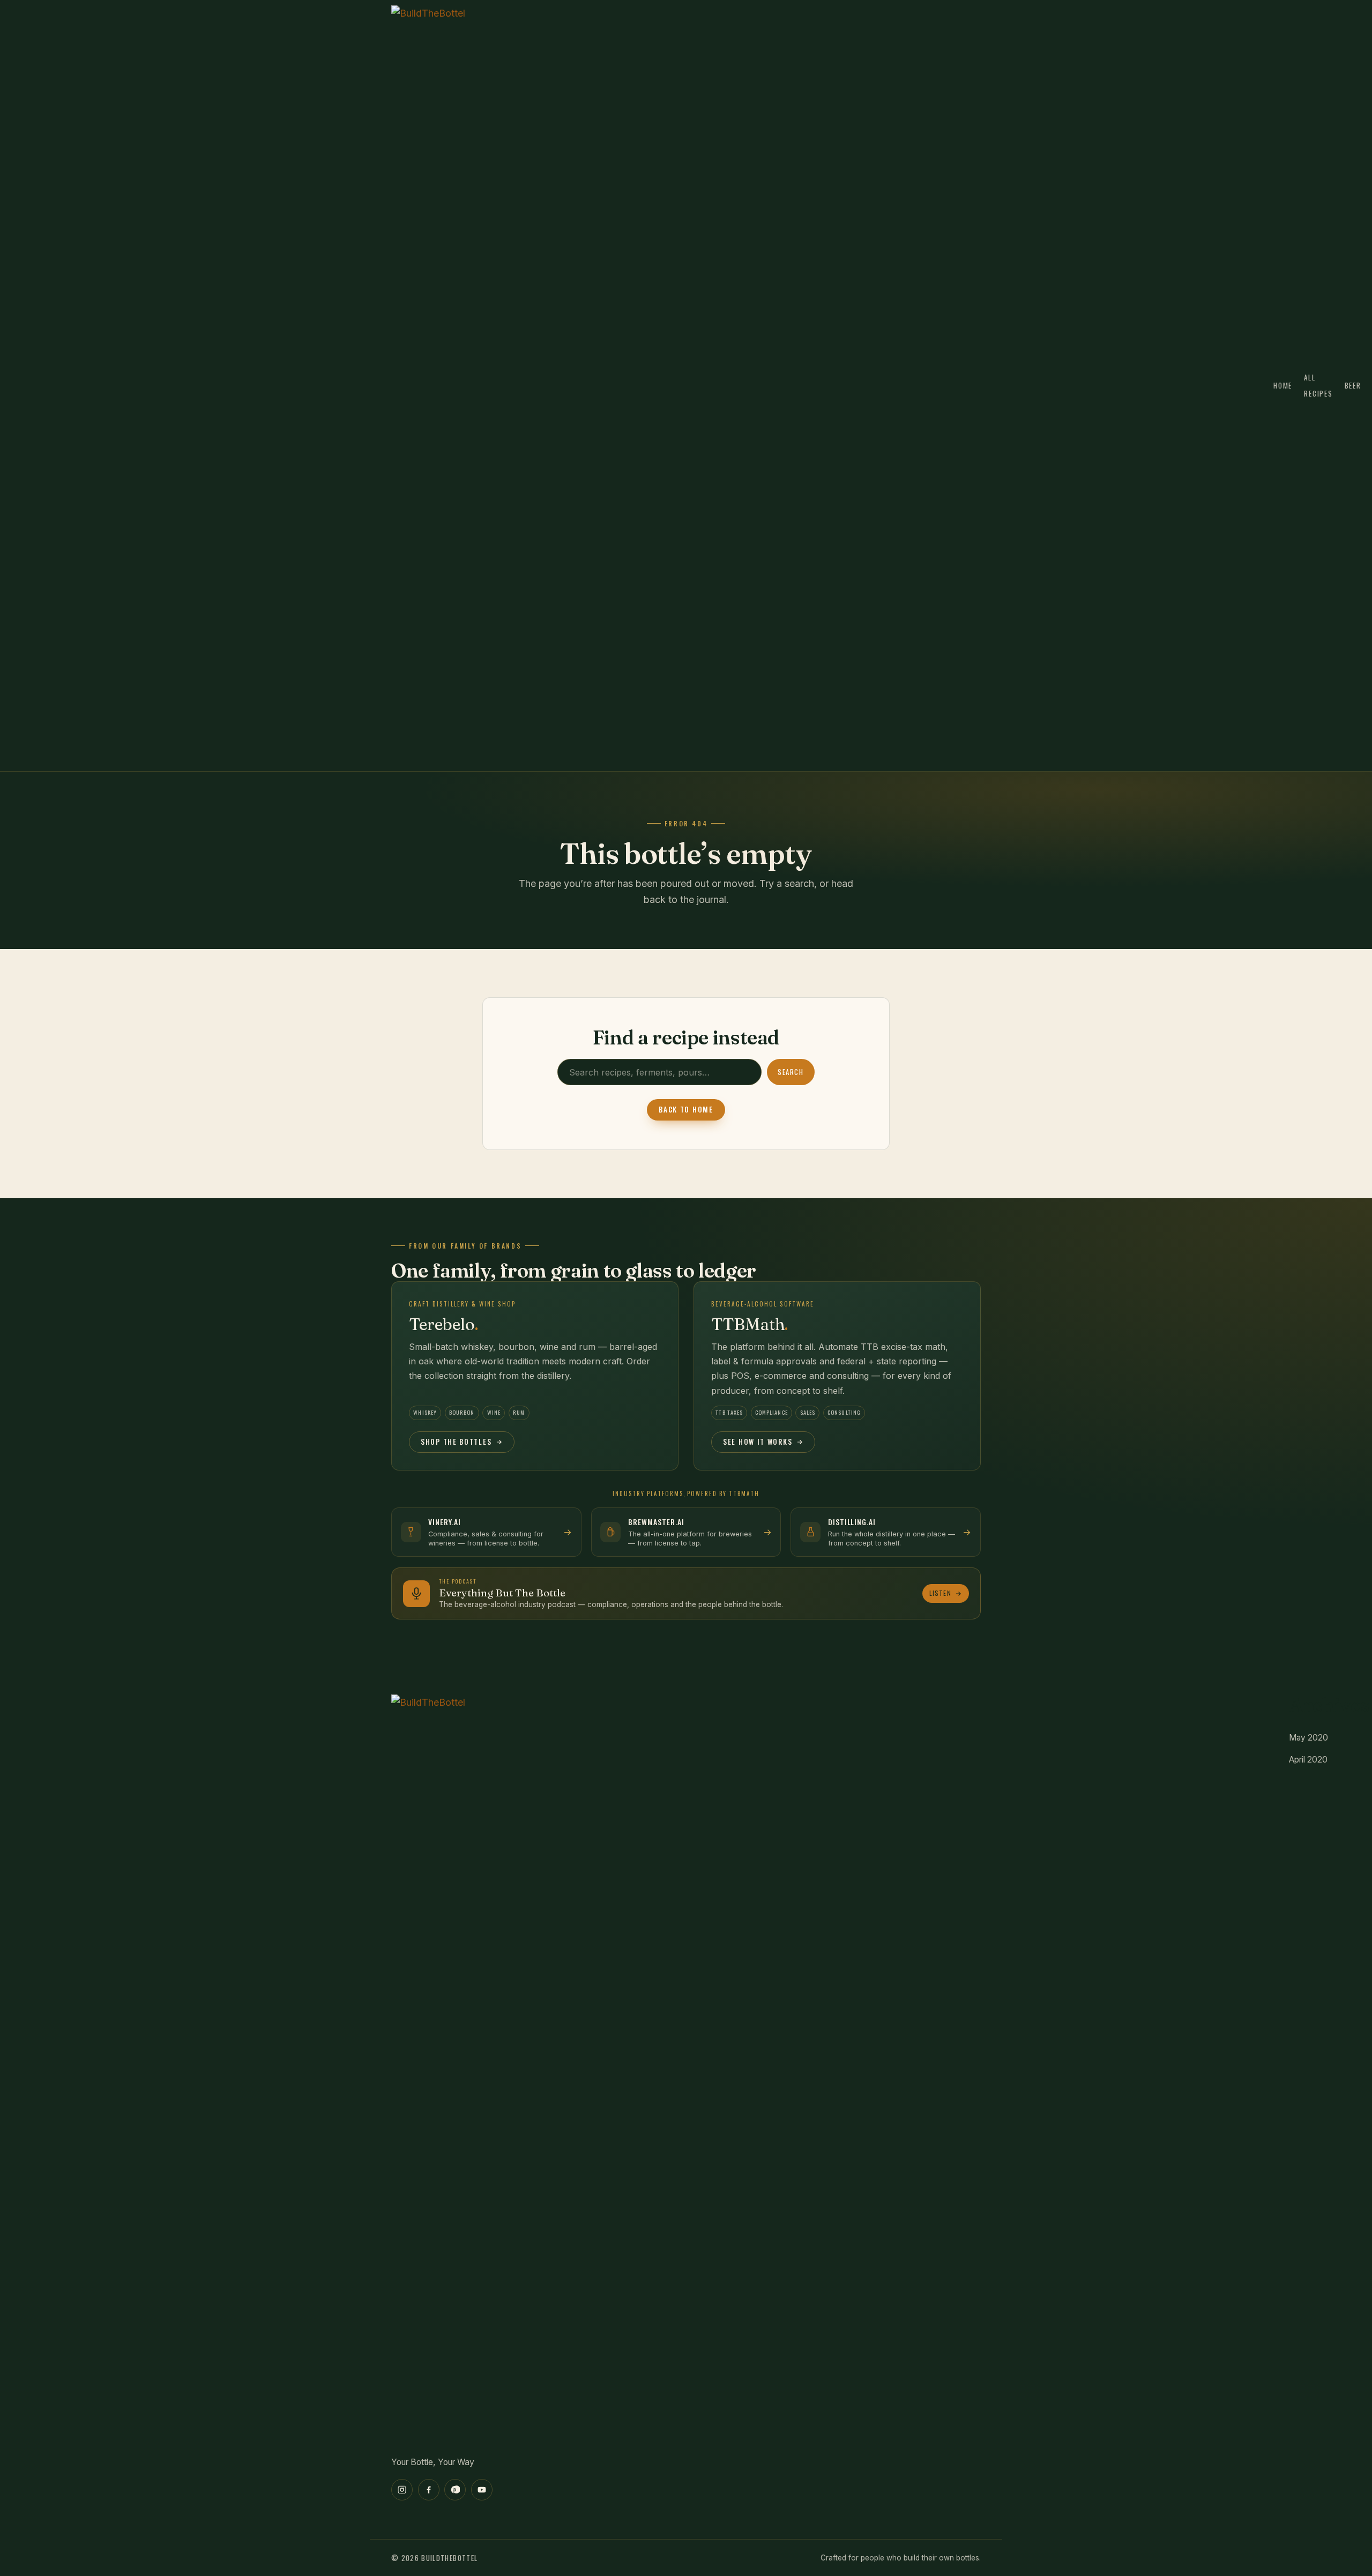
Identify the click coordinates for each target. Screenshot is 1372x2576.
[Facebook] (429, 2490)
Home (1283, 385)
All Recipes (1318, 386)
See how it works (758, 1442)
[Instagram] (402, 2490)
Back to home (686, 1109)
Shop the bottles (456, 1442)
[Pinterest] (455, 2490)
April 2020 (1308, 1760)
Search (791, 1072)
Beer (1353, 385)
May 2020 (1308, 1738)
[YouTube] (482, 2490)
